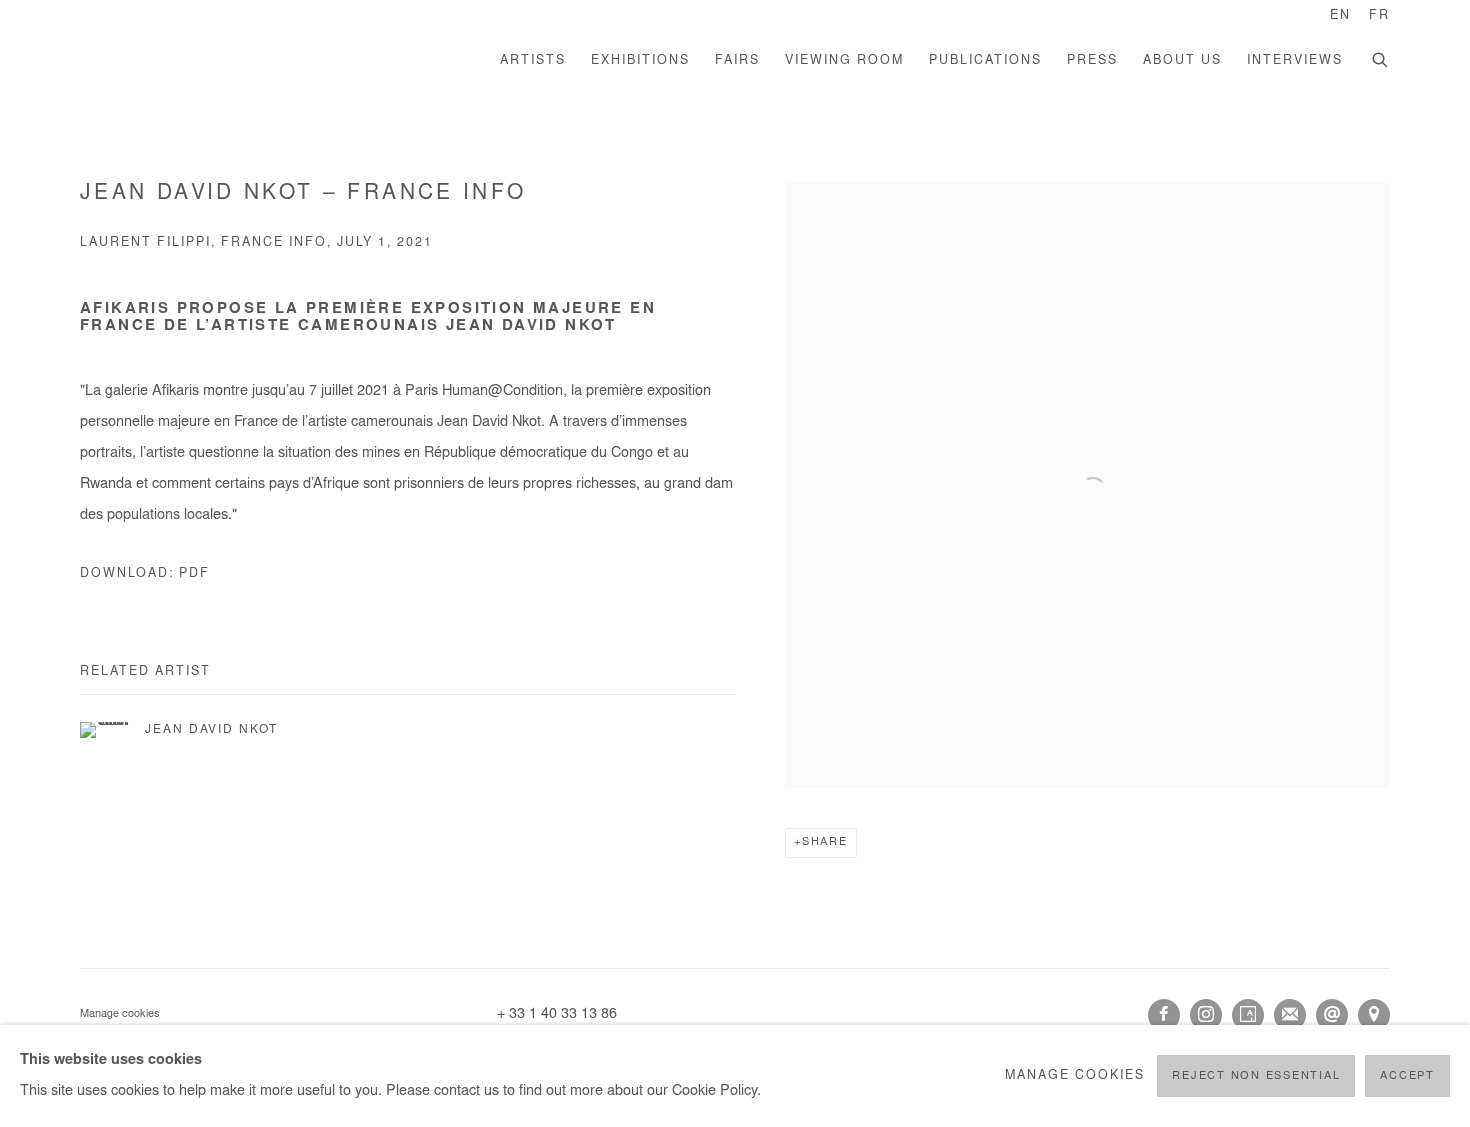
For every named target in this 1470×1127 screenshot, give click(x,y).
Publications (985, 61)
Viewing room (844, 61)
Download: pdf (145, 574)
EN (1340, 16)
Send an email (1332, 1015)
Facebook (1164, 1015)
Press (1092, 61)
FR (1379, 16)
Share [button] (825, 842)
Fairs (737, 61)
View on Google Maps (1374, 1015)
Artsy (1248, 1015)
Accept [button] (1407, 1076)
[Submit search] (1381, 58)
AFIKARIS (220, 61)
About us (1182, 61)
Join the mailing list (1290, 1015)
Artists (533, 61)
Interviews (1295, 61)
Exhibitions (640, 61)
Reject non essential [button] (1256, 1076)
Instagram (1206, 1015)
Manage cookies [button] (120, 1014)
